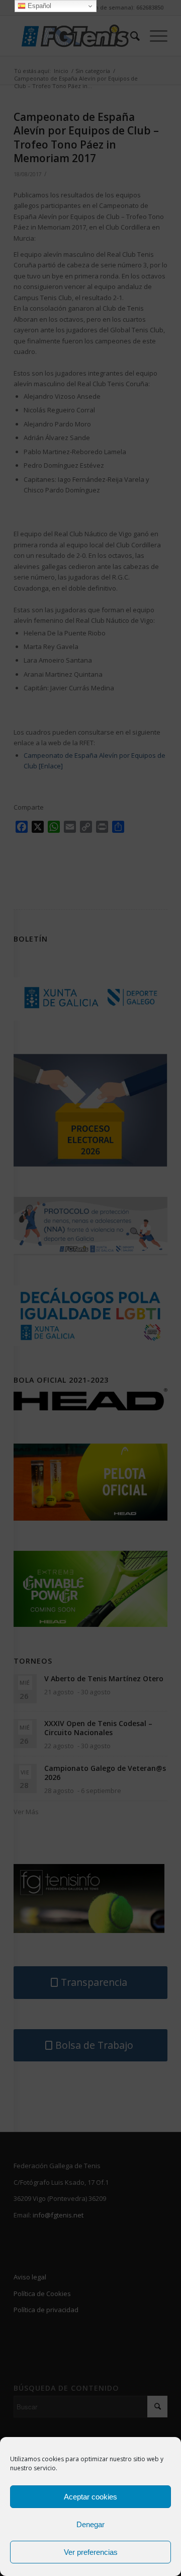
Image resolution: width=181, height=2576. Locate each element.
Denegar (90, 2524)
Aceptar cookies (90, 2497)
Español (38, 6)
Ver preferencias (91, 2552)
